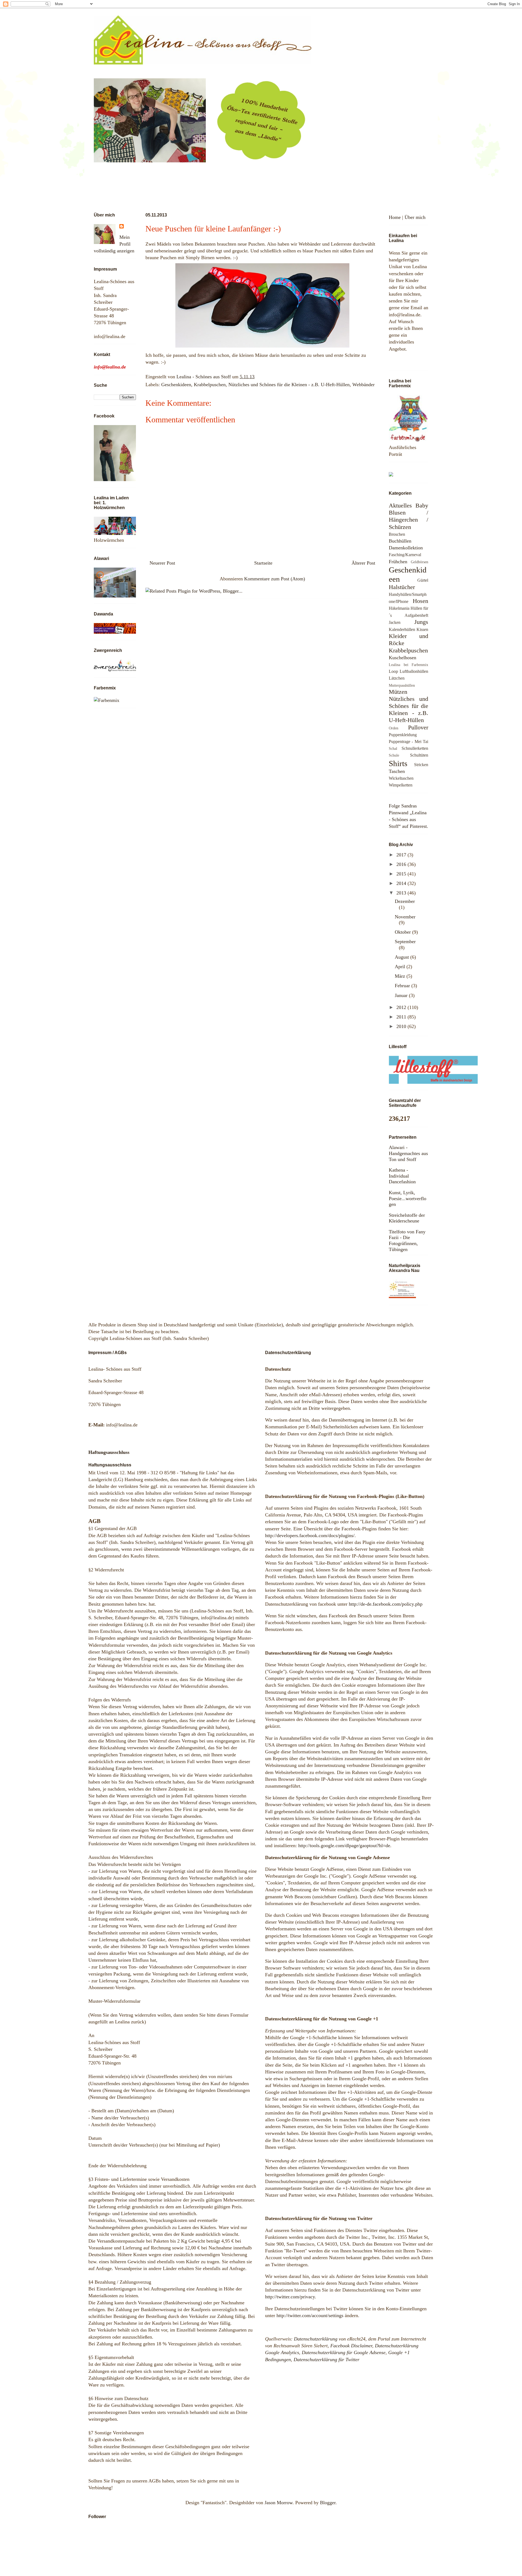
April (401, 967)
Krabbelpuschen (210, 385)
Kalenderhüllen (402, 630)
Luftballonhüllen (414, 671)
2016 (402, 864)
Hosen (420, 601)
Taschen (397, 771)
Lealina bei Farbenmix (408, 665)
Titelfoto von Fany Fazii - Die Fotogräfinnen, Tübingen (407, 1241)
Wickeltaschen (401, 778)
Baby (422, 506)
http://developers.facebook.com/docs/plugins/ (310, 1535)
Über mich (415, 217)
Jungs (421, 622)
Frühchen (398, 562)
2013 (402, 893)
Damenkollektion (406, 548)
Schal (393, 748)
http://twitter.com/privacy (290, 2297)
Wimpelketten (401, 785)
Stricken (421, 765)
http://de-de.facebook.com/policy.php (386, 1604)
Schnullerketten (415, 748)
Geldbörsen (420, 562)
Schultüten (419, 755)
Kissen (422, 630)
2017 (402, 855)
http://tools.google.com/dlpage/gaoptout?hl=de (344, 1846)
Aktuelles (400, 506)
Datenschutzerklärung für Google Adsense (344, 2352)
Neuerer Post (162, 563)
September (405, 942)
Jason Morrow (279, 2503)
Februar (403, 986)
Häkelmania (399, 608)
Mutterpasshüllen (402, 685)
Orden (394, 728)
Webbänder (363, 385)
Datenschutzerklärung (316, 2339)
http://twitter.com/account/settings (310, 2315)
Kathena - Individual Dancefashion (402, 1176)
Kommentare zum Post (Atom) (275, 579)
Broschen (397, 534)
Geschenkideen (176, 385)
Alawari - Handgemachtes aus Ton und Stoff (408, 1153)
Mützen (398, 692)
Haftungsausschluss (109, 1452)
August (403, 957)
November (405, 917)
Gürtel (423, 580)
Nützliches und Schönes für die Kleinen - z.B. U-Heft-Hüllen (289, 385)
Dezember (405, 901)
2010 (402, 1026)
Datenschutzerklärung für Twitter (327, 2360)
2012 (402, 1007)
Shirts (398, 763)
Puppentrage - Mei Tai (408, 742)
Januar (402, 995)
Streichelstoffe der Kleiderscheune (407, 1218)
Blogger (328, 2503)
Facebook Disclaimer (351, 2346)
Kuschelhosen (403, 658)
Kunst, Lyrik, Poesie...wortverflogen (408, 1198)
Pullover (418, 727)
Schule (394, 755)
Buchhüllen (400, 541)
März (401, 976)
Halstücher (402, 587)
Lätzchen (397, 678)
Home (395, 217)
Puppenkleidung (403, 735)
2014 (402, 883)
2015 (402, 874)
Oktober (403, 932)
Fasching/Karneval (405, 555)
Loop (393, 671)
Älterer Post (363, 563)
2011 (402, 1017)
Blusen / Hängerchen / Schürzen (408, 520)
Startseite (263, 563)
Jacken (395, 623)
